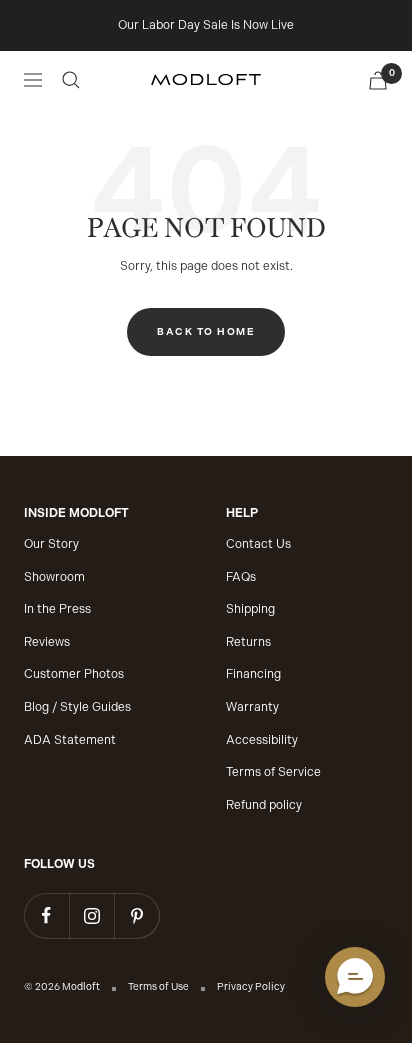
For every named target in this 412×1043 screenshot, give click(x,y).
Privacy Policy (251, 987)
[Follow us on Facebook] (46, 915)
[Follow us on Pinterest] (136, 915)
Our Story (51, 544)
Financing (253, 674)
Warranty (252, 707)
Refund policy (264, 805)
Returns (248, 642)
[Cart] (378, 80)
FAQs (241, 577)
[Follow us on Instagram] (91, 915)
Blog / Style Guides (77, 707)
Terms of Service (273, 772)
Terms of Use (158, 987)
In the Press (57, 609)
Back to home (206, 332)
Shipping (250, 609)
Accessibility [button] (262, 740)
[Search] (71, 80)
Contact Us (258, 544)
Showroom (54, 577)
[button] (355, 977)
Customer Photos (74, 674)
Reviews (47, 642)
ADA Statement (70, 740)
